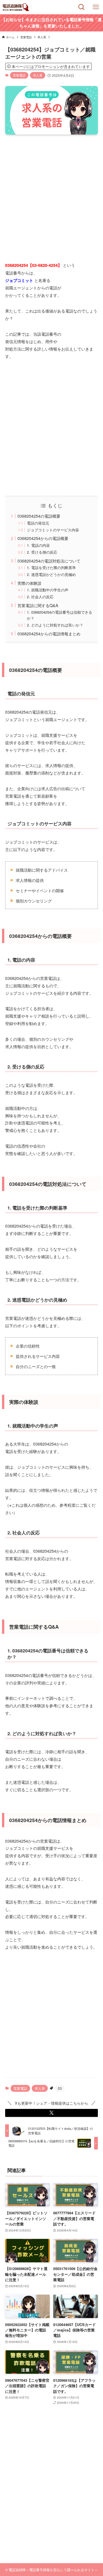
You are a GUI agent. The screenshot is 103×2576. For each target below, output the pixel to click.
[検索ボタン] (82, 7)
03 (60, 2088)
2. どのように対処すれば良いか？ (55, 625)
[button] (51, 2113)
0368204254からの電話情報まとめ (49, 634)
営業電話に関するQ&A (38, 605)
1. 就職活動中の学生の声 (48, 590)
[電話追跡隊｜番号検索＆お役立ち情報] (16, 7)
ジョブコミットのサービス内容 (53, 530)
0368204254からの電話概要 (43, 538)
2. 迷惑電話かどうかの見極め (51, 574)
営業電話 (19, 75)
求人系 (38, 75)
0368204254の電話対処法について (49, 561)
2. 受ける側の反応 (42, 552)
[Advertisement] (51, 193)
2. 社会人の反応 (40, 597)
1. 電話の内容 (38, 545)
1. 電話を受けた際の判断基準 (51, 568)
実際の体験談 (29, 583)
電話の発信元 (38, 523)
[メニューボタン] (96, 7)
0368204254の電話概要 (39, 516)
